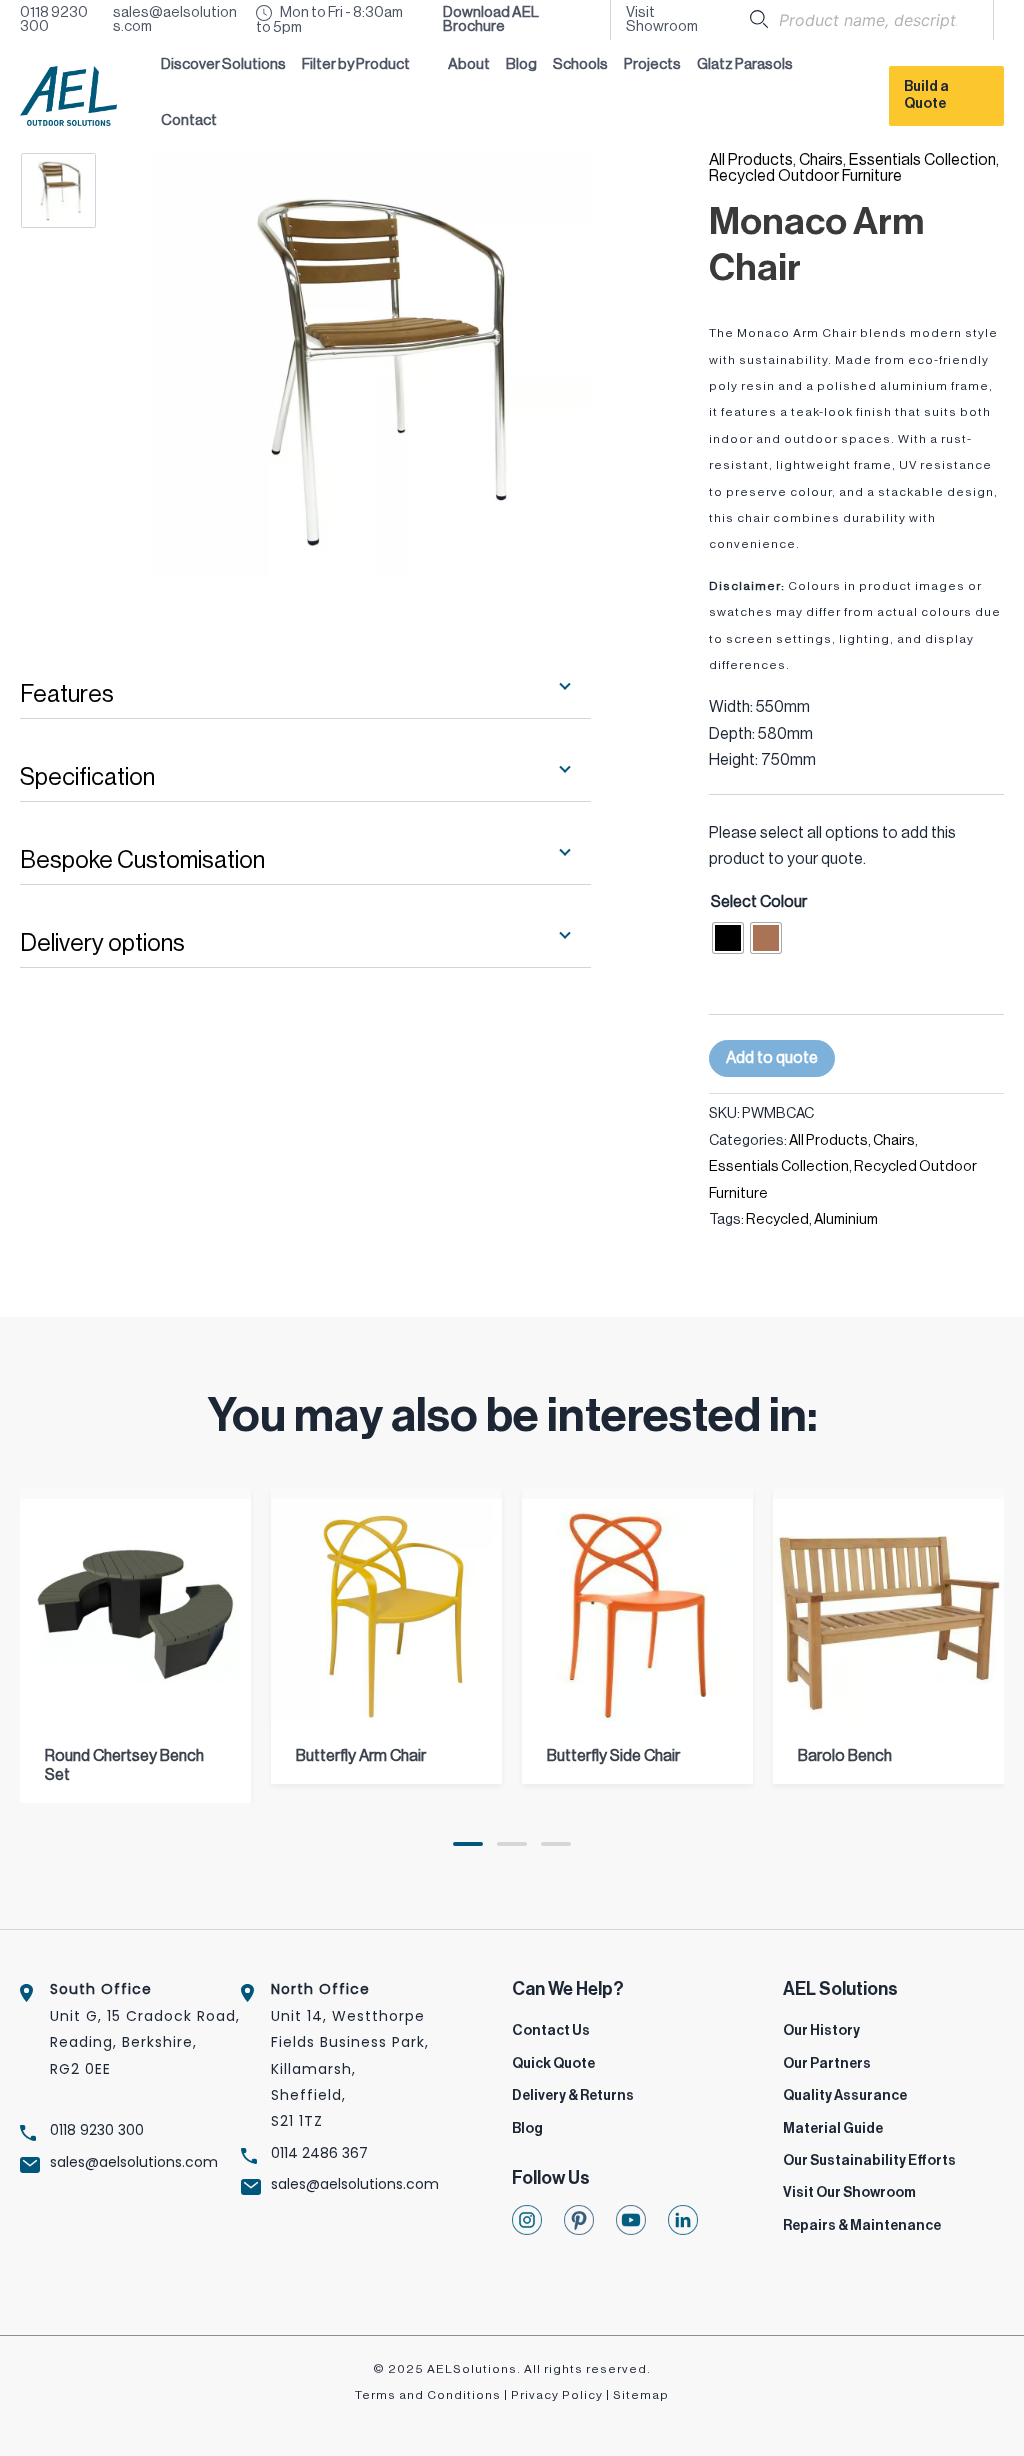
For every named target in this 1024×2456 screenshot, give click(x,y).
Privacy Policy (557, 2395)
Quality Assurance (845, 2096)
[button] (367, 68)
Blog (527, 2129)
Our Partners (827, 2064)
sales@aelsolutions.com (175, 19)
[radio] (728, 938)
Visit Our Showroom (849, 2193)
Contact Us (551, 2031)
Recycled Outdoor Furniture (805, 176)
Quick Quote (553, 2064)
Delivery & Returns (573, 2096)
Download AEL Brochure (491, 19)
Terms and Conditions (428, 2395)
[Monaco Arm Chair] (77, 190)
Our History (821, 2031)
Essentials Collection (922, 160)
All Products (751, 160)
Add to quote (772, 1058)
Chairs (821, 160)
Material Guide (833, 2129)
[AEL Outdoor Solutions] (68, 95)
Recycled (777, 1219)
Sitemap (641, 2395)
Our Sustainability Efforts (869, 2161)
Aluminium (846, 1219)
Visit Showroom (662, 19)
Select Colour (759, 902)
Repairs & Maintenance (862, 2226)
